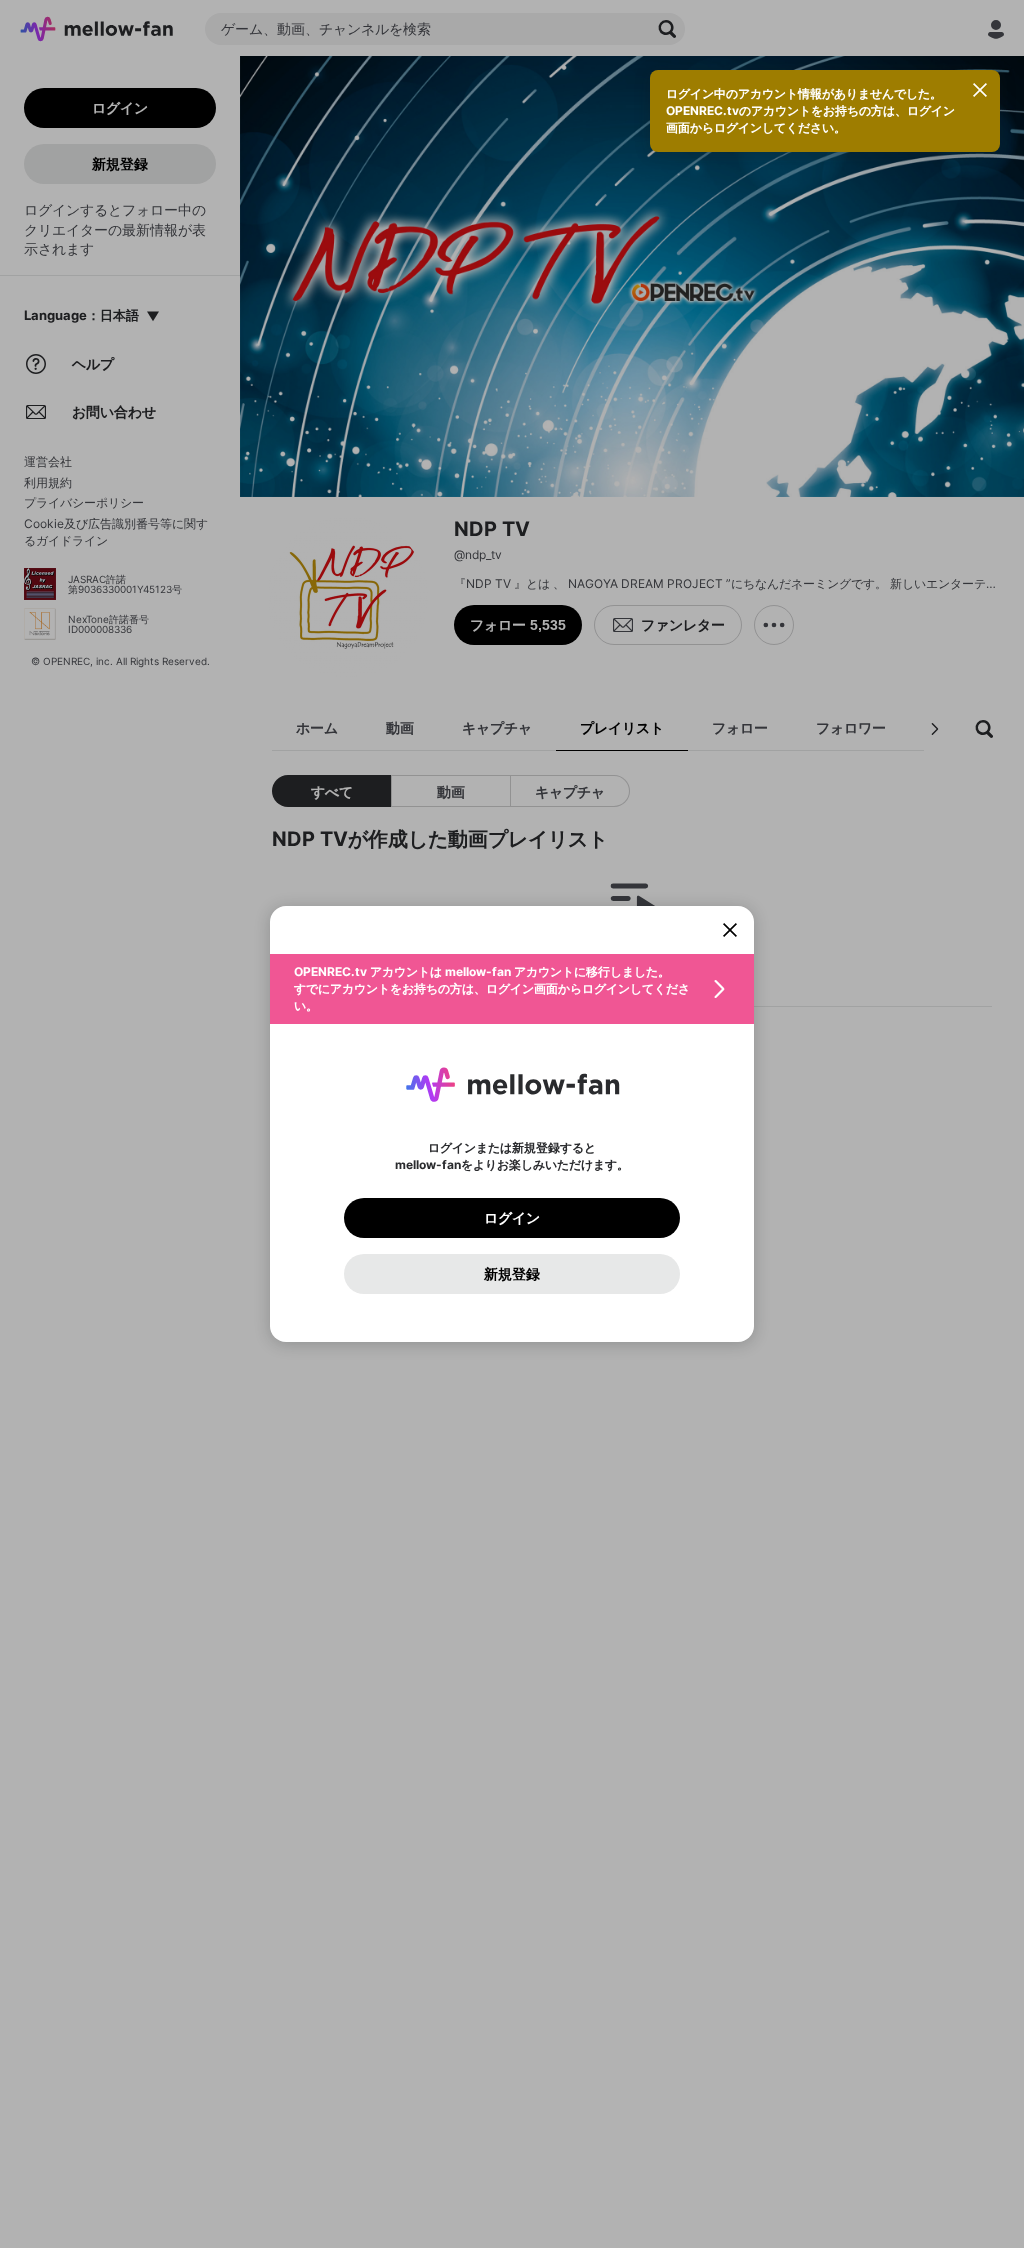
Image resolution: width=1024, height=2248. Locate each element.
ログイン (512, 1218)
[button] (512, 989)
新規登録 (512, 1274)
